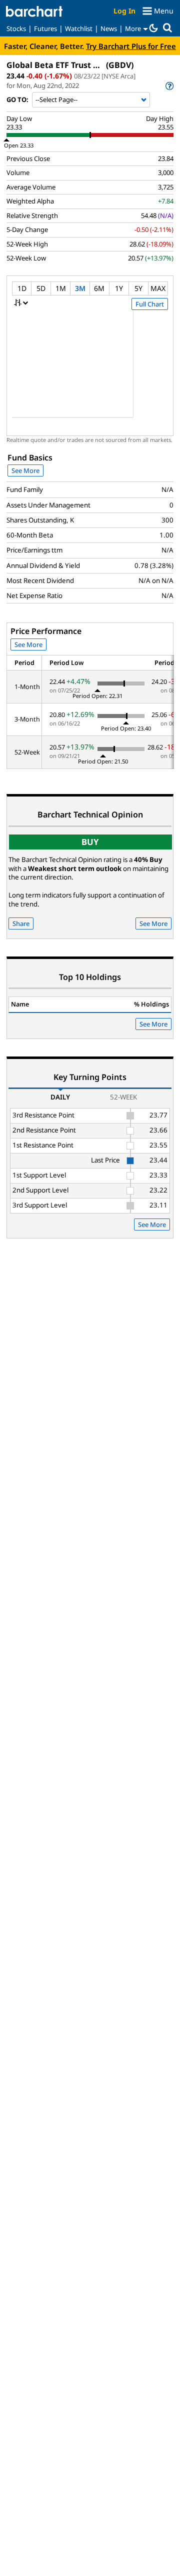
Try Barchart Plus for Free (131, 46)
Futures (45, 28)
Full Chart (150, 304)
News (109, 28)
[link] (169, 86)
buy (90, 842)
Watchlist (79, 28)
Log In (124, 11)
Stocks (16, 28)
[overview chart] (90, 370)
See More (25, 470)
